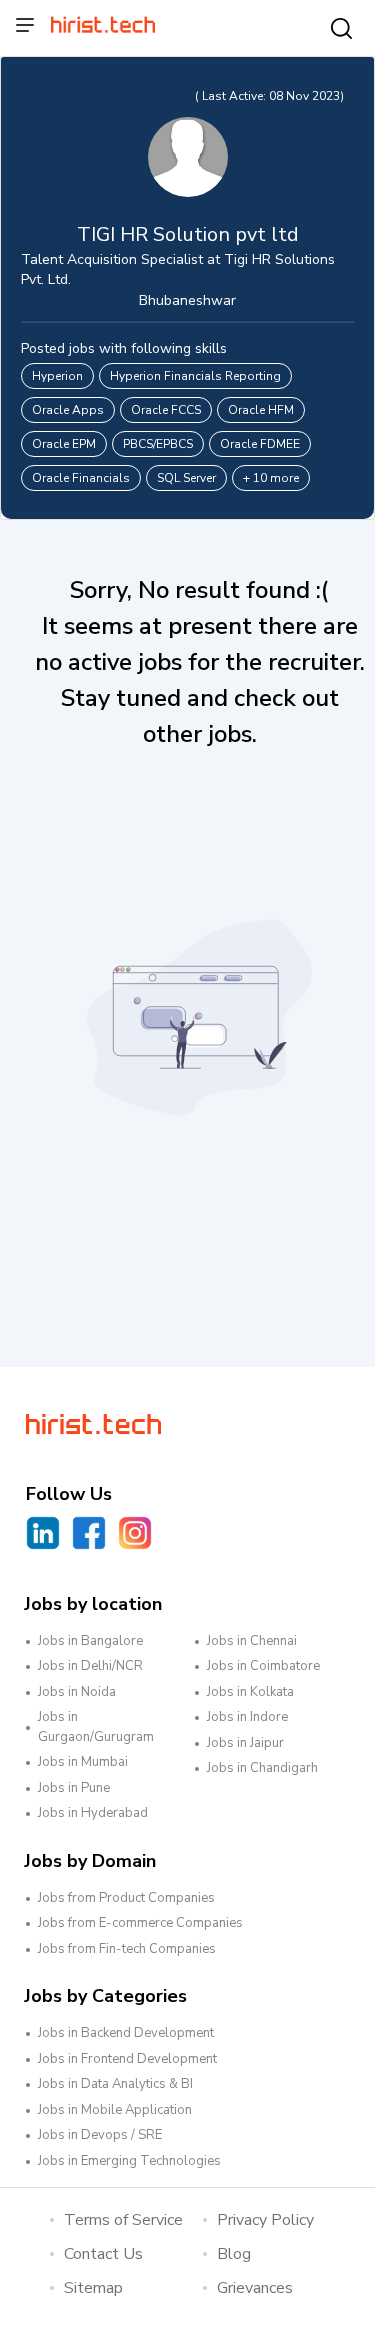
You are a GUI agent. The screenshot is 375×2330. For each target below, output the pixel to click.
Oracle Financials (81, 478)
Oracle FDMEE (260, 444)
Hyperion (57, 376)
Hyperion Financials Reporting (195, 376)
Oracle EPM (64, 444)
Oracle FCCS (166, 410)
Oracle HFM (261, 410)
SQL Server (186, 478)
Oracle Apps (68, 410)
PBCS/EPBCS (158, 444)
